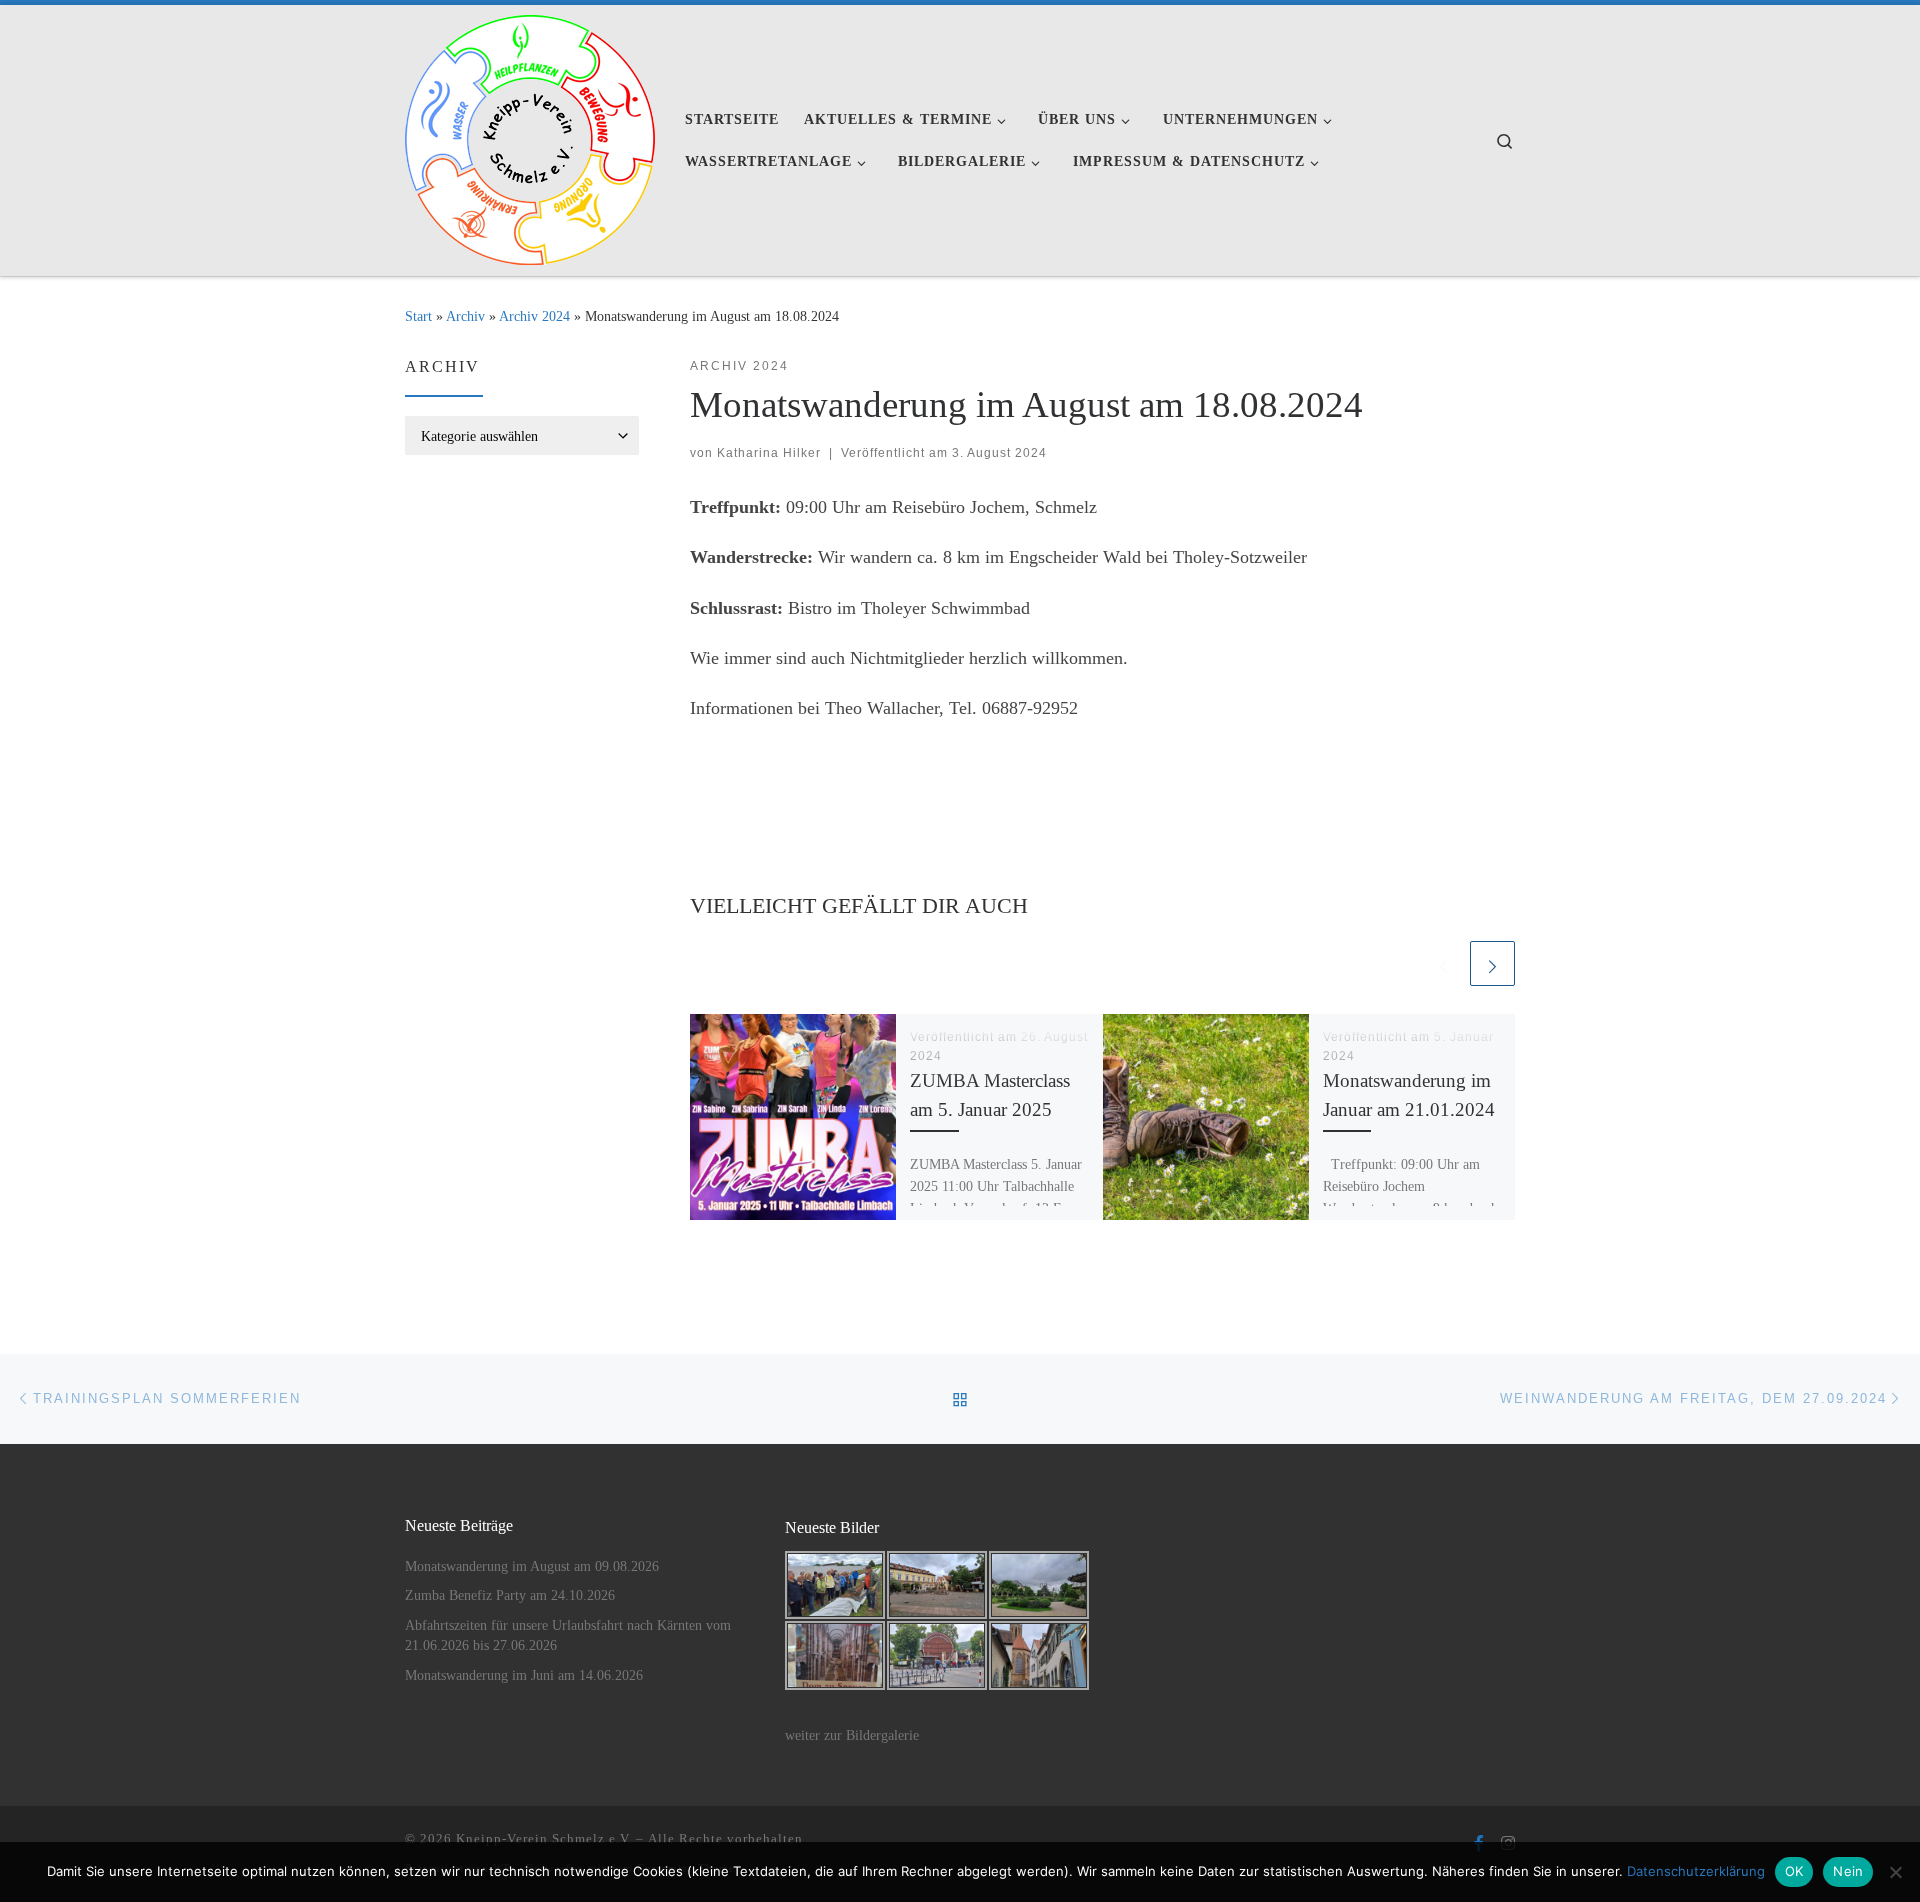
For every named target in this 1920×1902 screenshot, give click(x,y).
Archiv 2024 (534, 316)
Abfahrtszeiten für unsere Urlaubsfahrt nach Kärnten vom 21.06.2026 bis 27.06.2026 (568, 1636)
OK (1794, 1871)
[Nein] (1895, 1872)
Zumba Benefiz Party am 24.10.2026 (510, 1595)
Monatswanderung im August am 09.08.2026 (532, 1566)
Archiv (465, 316)
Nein (1848, 1871)
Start (418, 316)
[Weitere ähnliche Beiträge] (1492, 963)
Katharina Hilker (769, 453)
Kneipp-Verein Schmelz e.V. (544, 1838)
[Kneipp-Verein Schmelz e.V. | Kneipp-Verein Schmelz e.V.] (530, 137)
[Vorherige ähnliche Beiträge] (1443, 963)
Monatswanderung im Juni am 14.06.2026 (524, 1675)
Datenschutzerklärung (1696, 1871)
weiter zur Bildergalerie (852, 1735)
